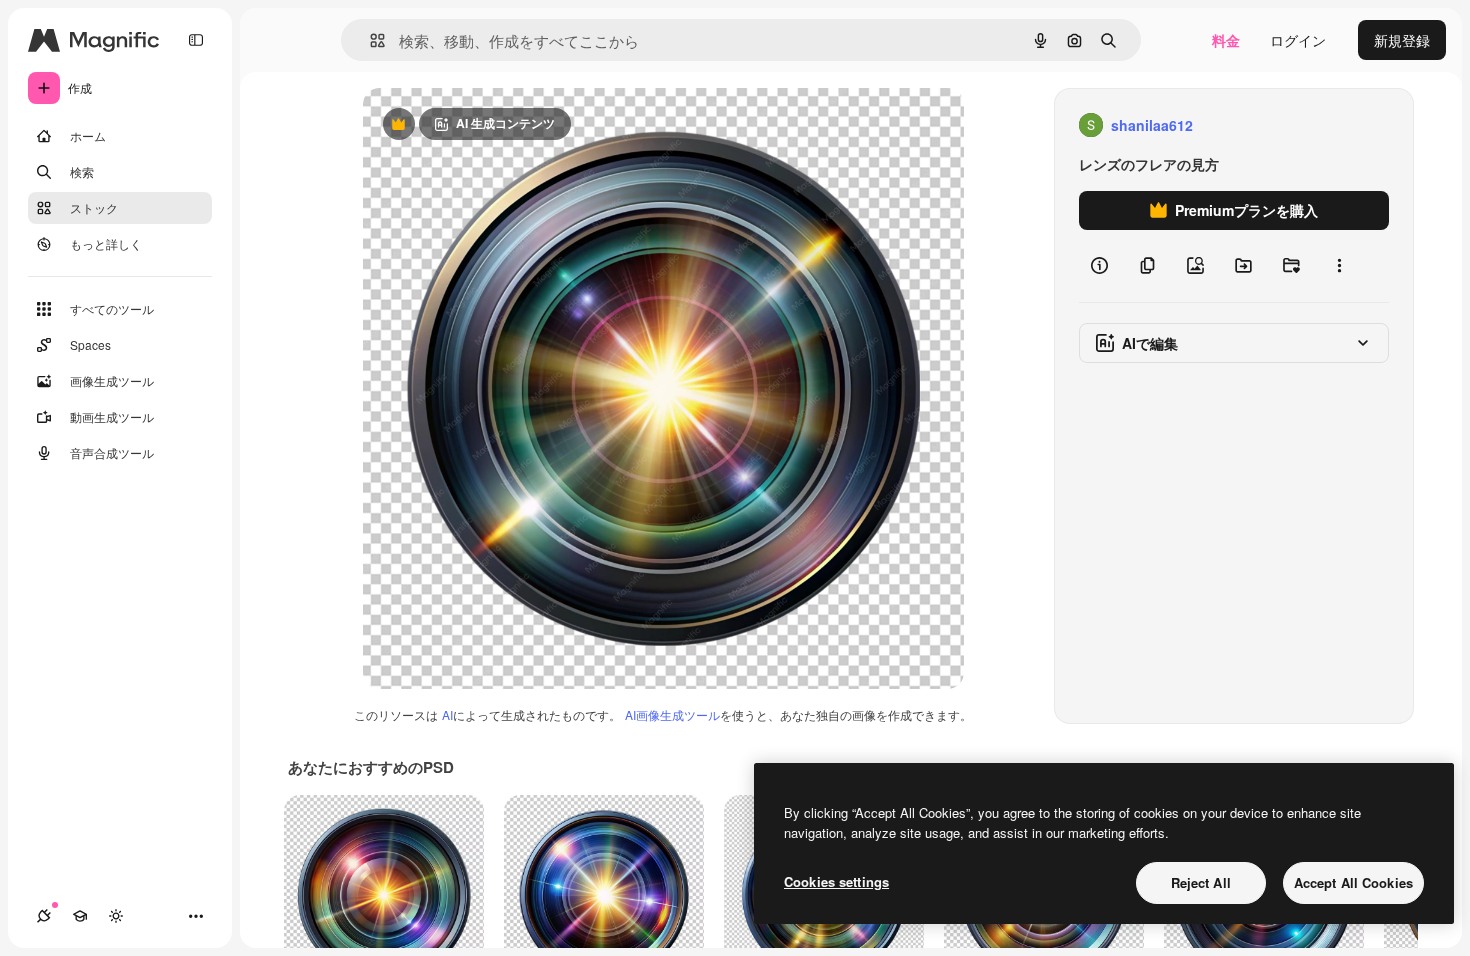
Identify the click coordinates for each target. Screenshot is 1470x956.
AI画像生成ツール (672, 714)
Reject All (1201, 882)
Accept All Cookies (1353, 882)
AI (447, 714)
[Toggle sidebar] (196, 40)
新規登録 (1402, 40)
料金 (1226, 40)
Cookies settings (836, 881)
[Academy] (80, 916)
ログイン (1298, 40)
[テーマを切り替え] (116, 916)
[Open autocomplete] (369, 40)
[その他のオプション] (1339, 266)
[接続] (44, 916)
